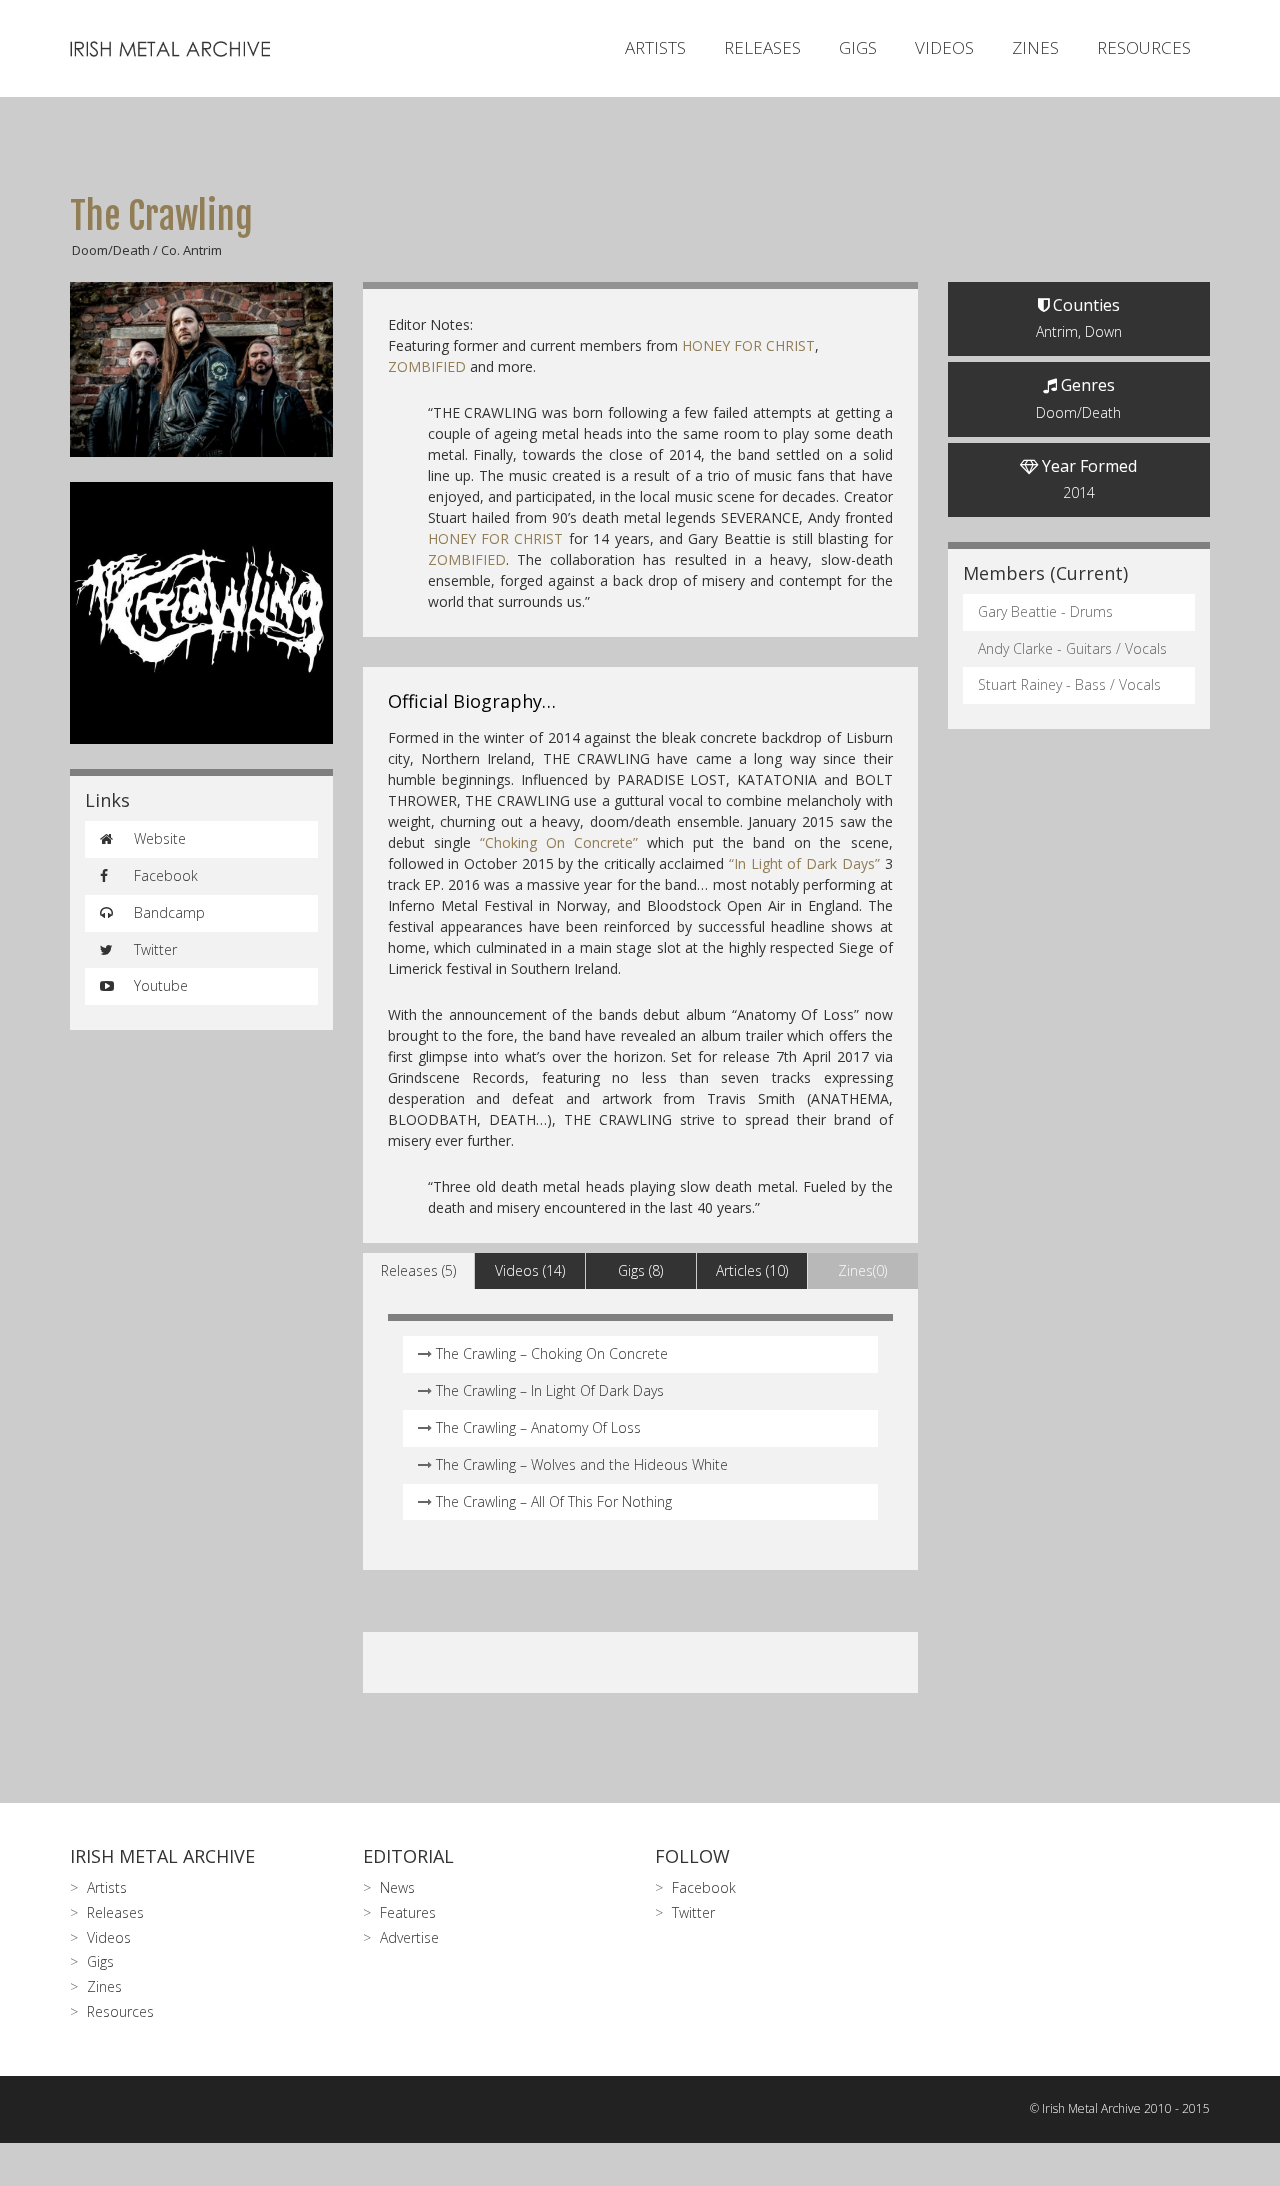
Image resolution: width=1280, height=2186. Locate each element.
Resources (1144, 47)
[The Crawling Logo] (201, 613)
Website (158, 838)
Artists (655, 47)
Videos (944, 47)
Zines (1035, 47)
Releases (762, 47)
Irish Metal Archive (162, 1856)
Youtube (159, 985)
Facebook (164, 875)
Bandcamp (167, 912)
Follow (692, 1856)
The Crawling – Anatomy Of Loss (538, 1427)
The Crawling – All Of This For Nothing (554, 1501)
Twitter (153, 949)
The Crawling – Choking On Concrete (552, 1353)
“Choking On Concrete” (559, 842)
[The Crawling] (201, 369)
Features (408, 1912)
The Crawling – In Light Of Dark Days (550, 1390)
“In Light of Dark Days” (804, 863)
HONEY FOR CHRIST (748, 345)
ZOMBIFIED (429, 366)
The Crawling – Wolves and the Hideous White (582, 1464)
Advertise (409, 1937)
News (397, 1887)
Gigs (858, 47)
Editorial (408, 1856)
